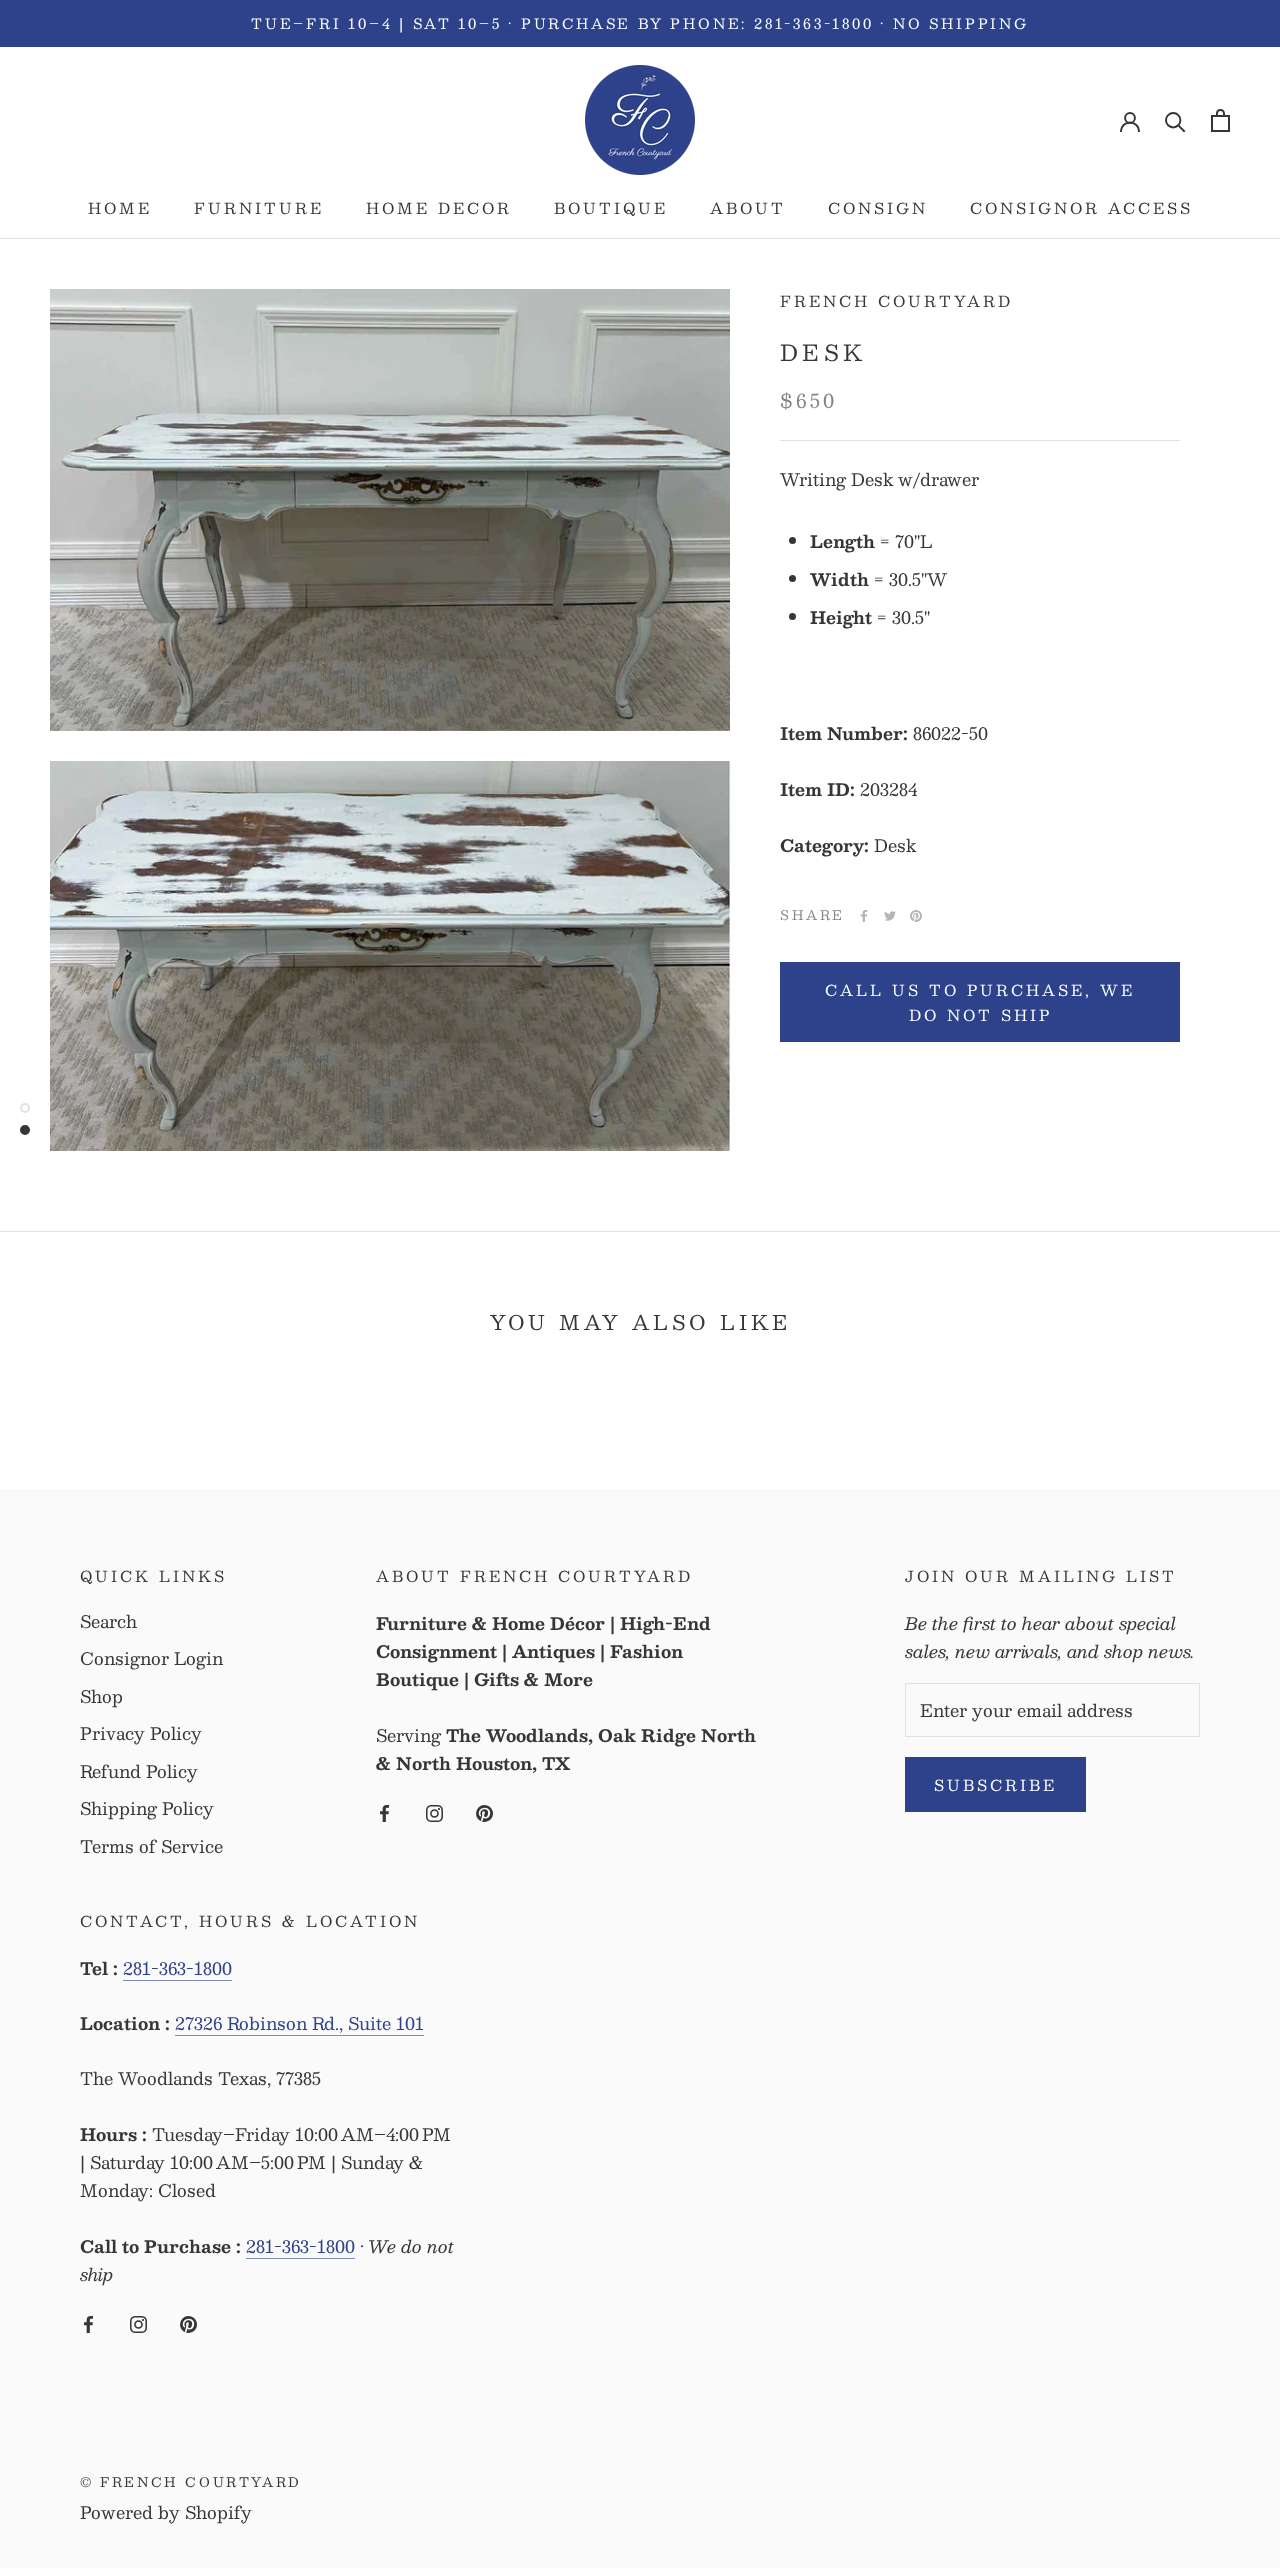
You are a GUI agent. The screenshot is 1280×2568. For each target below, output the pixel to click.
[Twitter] (890, 916)
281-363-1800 (177, 1968)
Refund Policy (139, 1772)
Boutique (611, 207)
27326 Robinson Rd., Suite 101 (299, 2023)
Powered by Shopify (166, 2512)
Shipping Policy (147, 1809)
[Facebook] (864, 916)
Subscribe (995, 1784)
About (748, 207)
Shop (101, 1697)
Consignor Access (1081, 207)
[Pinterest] (916, 916)
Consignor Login (151, 1659)
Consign (878, 207)
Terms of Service (151, 1847)
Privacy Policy (141, 1734)
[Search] (1175, 120)
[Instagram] (434, 1811)
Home (120, 207)
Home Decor (439, 207)
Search (108, 1622)
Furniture (259, 207)
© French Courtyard (191, 2482)
